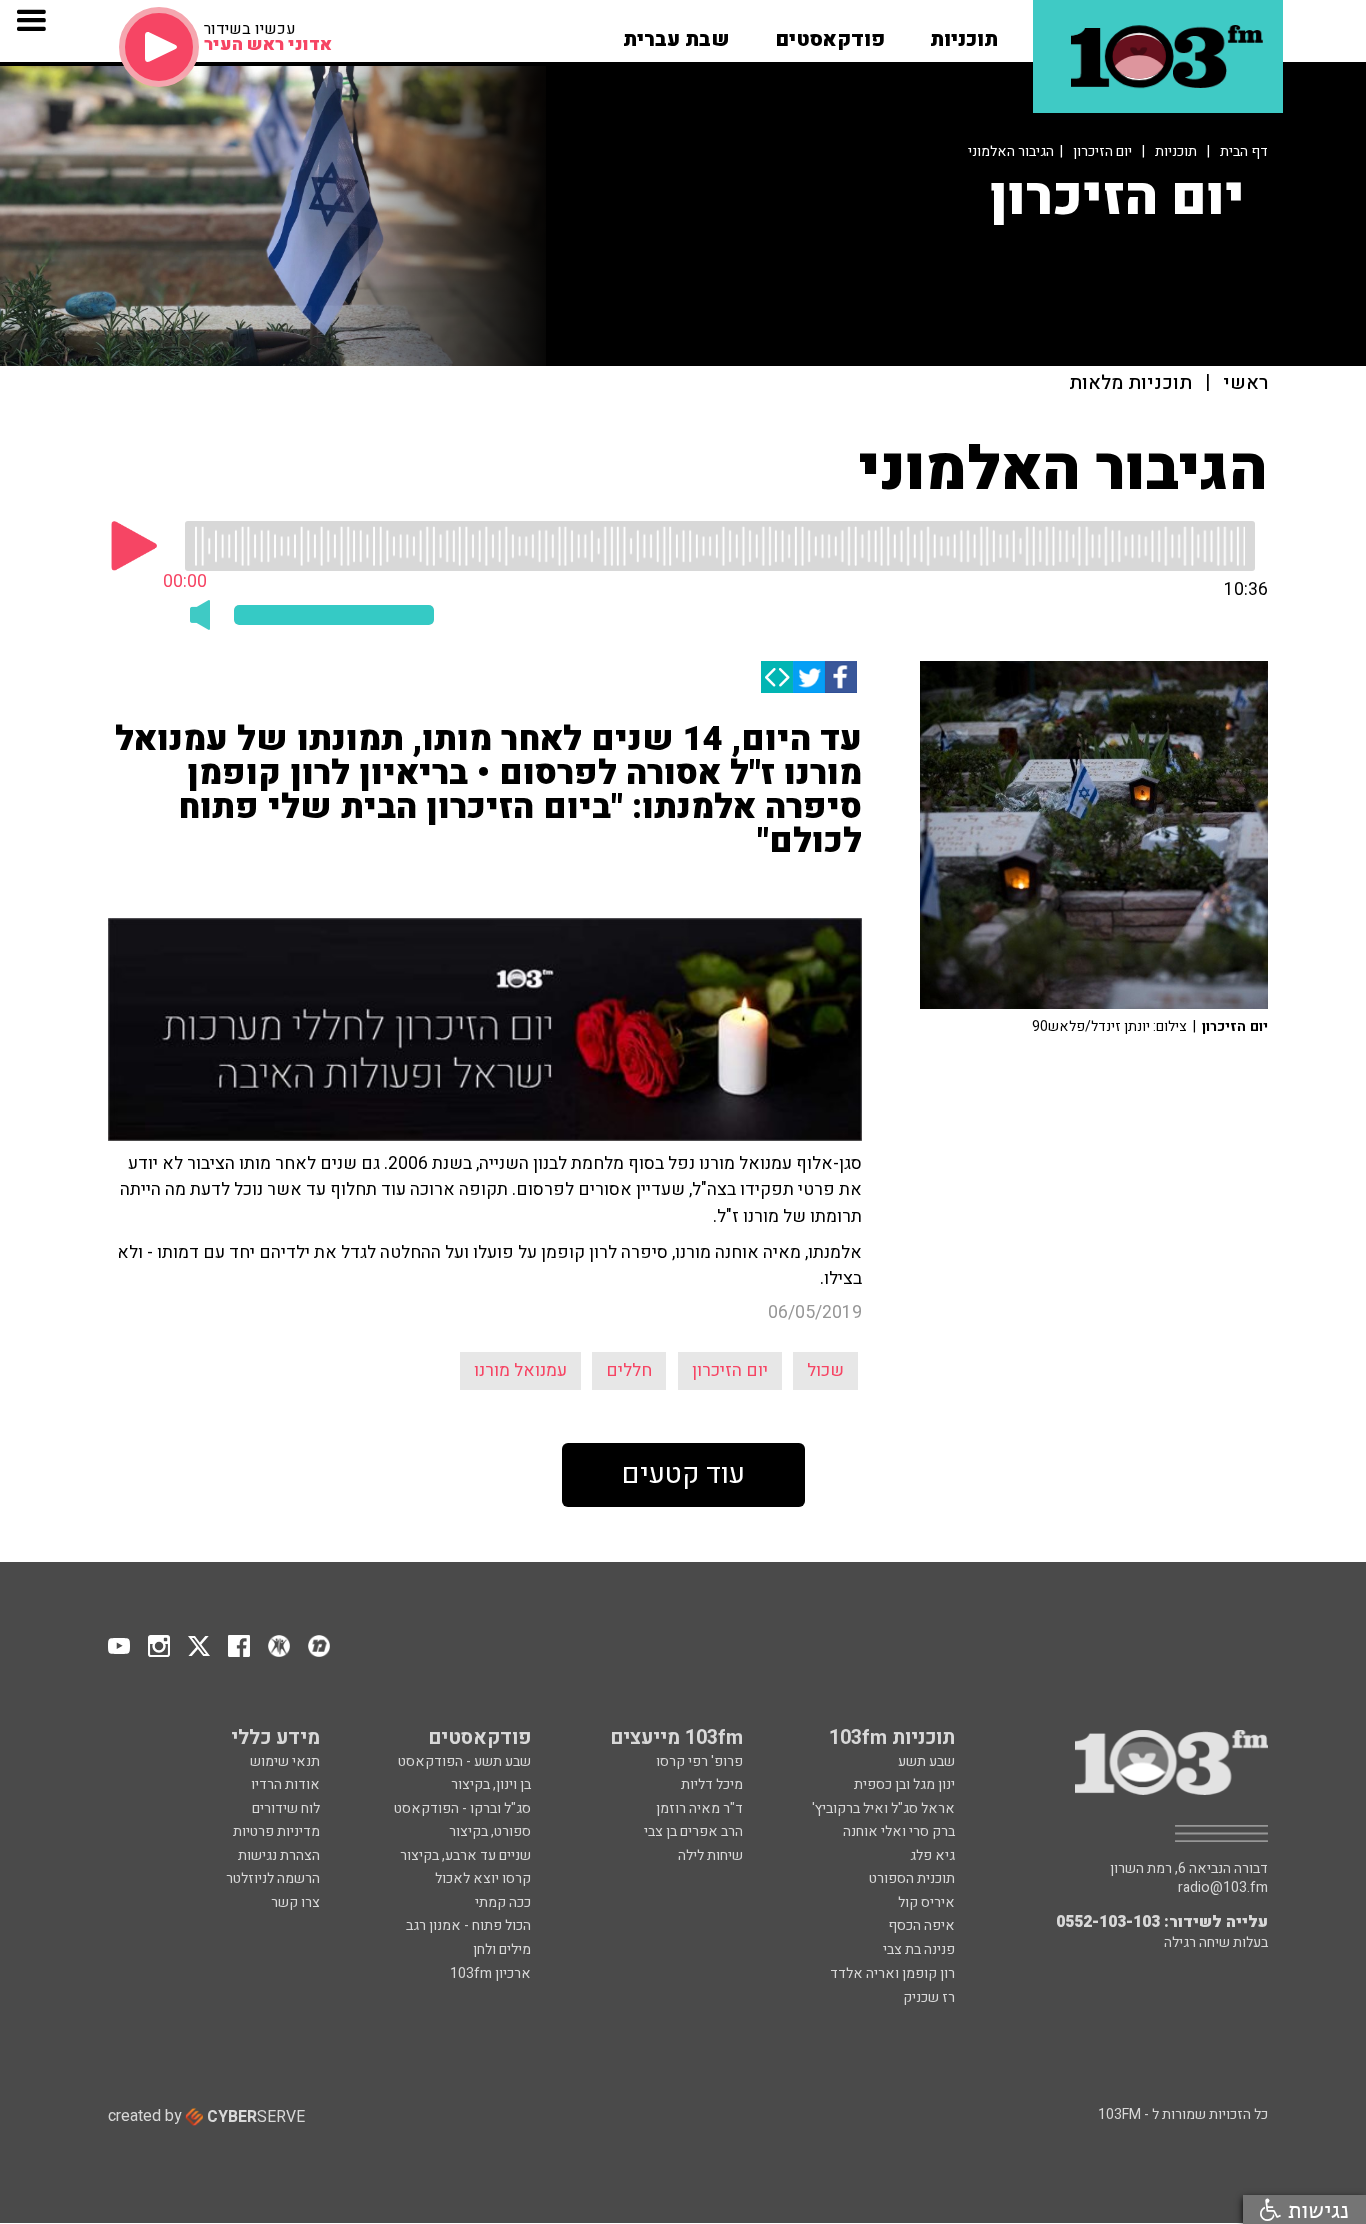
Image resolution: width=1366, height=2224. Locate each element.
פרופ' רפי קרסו (699, 1761)
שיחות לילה (710, 1855)
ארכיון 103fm (490, 1973)
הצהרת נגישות (279, 1855)
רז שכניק (929, 1997)
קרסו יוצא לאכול (483, 1878)
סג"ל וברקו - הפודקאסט (462, 1808)
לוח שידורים (286, 1808)
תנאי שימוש (285, 1761)
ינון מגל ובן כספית (904, 1784)
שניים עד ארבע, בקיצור (465, 1855)
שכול (825, 1370)
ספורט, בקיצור (490, 1831)
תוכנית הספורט (912, 1878)
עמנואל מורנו (520, 1370)
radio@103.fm (1223, 1888)
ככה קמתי (503, 1902)
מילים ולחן (502, 1949)
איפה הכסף (921, 1925)
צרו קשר (295, 1902)
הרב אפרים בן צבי (693, 1831)
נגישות (1315, 2209)
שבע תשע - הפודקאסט (464, 1761)
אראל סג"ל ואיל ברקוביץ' (883, 1808)
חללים (629, 1370)
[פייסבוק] (841, 677)
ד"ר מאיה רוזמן (699, 1808)
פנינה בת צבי (919, 1949)
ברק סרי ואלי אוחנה (899, 1831)
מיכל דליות (712, 1784)
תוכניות (1176, 151)
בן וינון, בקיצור (491, 1784)
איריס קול (926, 1902)
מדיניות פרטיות (276, 1831)
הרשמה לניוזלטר (273, 1878)
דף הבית (1244, 151)
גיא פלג (932, 1855)
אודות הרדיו (285, 1784)
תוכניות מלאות (1130, 383)
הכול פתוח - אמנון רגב (468, 1925)
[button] (964, 33)
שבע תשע (926, 1761)
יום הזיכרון (1102, 151)
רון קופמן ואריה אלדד (892, 1973)
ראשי (1245, 383)
